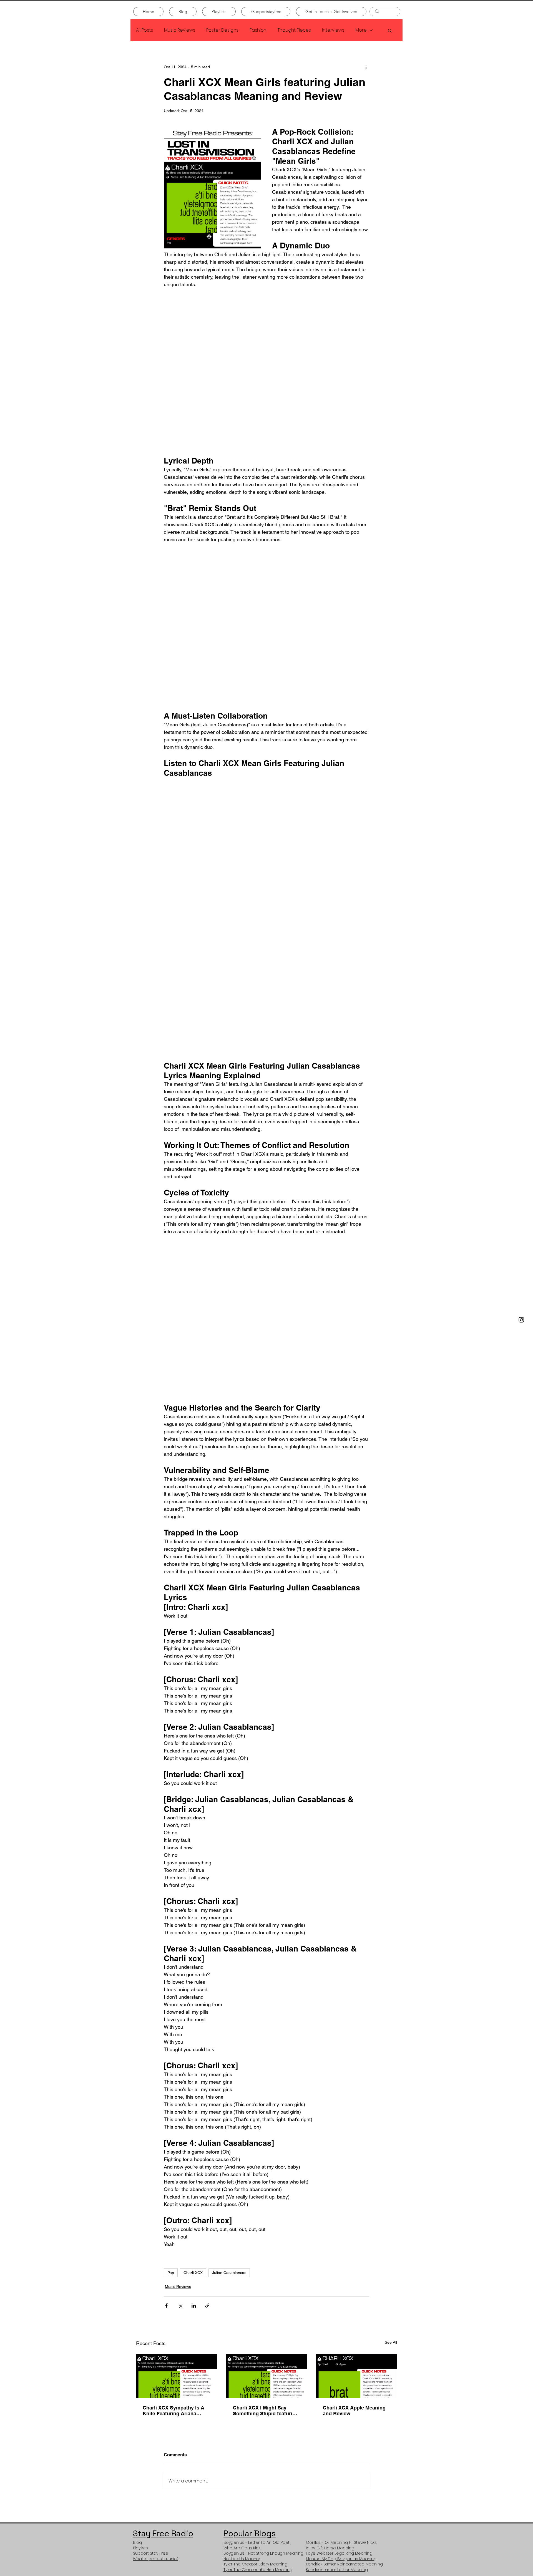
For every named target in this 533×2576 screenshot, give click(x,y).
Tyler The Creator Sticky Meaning (255, 2269)
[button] (390, 30)
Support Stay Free (151, 2258)
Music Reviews (180, 30)
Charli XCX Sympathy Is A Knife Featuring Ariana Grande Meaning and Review (174, 2115)
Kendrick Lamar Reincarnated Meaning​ (344, 2269)
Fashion (258, 30)
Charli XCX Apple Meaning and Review (354, 2115)
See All (391, 2047)
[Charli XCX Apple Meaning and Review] (357, 2080)
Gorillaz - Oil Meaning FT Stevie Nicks (341, 2247)
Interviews (333, 30)
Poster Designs (222, 30)
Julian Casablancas (229, 1977)
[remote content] (266, 335)
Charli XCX (193, 1977)
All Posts (144, 30)
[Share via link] (207, 2010)
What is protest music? (156, 2263)
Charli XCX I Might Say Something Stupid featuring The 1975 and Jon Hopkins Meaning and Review (266, 2115)
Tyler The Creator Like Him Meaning (258, 2274)
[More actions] (366, 67)
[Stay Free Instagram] (521, 1320)
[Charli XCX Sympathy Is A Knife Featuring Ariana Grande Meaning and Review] (176, 2080)
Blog (137, 2247)
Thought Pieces (294, 30)
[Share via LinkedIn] (194, 2010)
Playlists (140, 2253)
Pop (171, 1977)
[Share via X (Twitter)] (180, 2010)
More (361, 30)
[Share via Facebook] (166, 2010)
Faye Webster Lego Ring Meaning (339, 2258)
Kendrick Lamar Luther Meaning (337, 2274)
